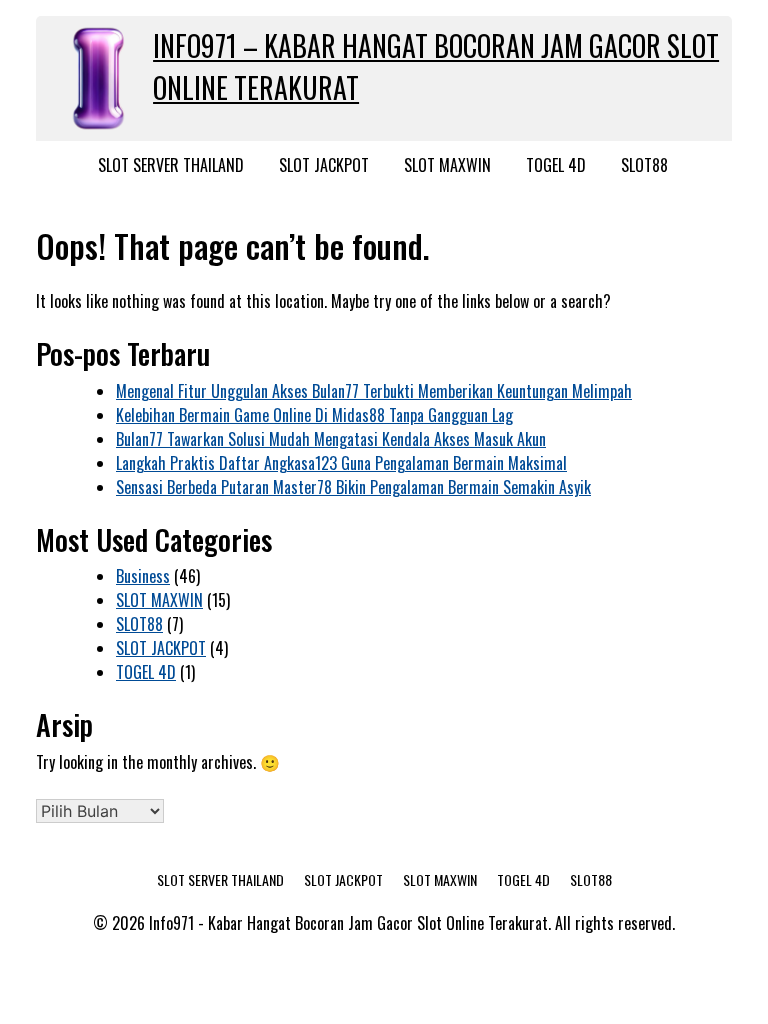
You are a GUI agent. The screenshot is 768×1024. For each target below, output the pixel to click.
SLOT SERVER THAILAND (171, 165)
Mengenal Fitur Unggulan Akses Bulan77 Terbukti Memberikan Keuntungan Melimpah (374, 391)
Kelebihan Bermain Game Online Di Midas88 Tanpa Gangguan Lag (314, 415)
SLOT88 (644, 165)
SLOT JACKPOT (324, 165)
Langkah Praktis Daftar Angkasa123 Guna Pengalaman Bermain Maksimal (341, 463)
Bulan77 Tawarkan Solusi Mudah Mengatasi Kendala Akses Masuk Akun (331, 439)
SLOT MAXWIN (447, 165)
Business (143, 576)
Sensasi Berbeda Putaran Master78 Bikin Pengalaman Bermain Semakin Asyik (353, 487)
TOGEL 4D (556, 165)
